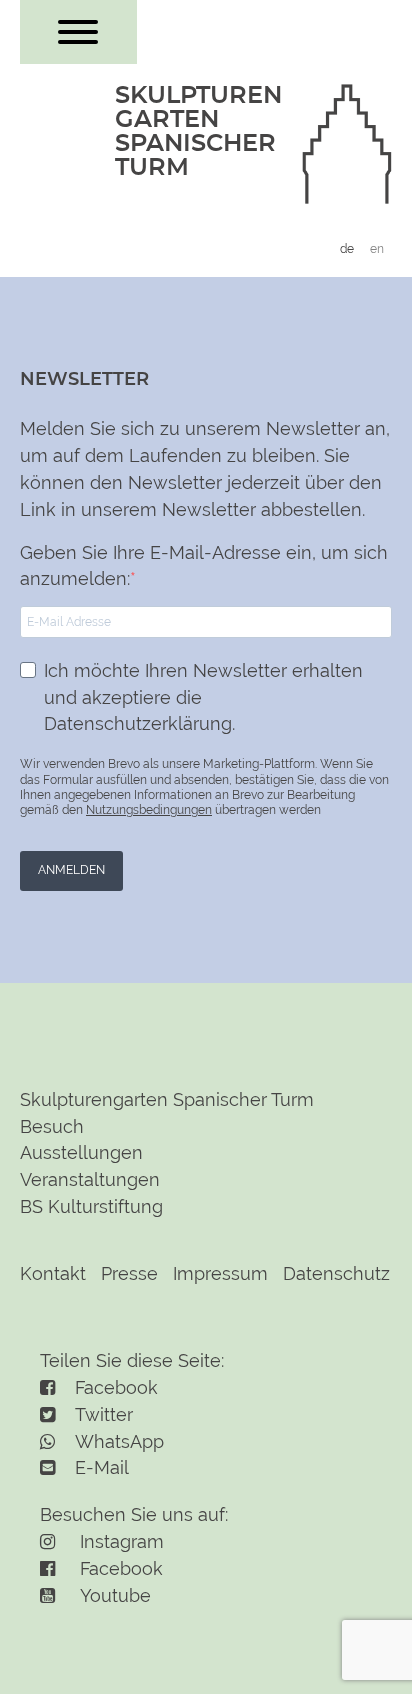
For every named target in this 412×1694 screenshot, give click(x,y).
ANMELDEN (71, 870)
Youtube (113, 1595)
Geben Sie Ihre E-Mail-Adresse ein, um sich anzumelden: (204, 566)
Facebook (119, 1568)
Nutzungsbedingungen (149, 810)
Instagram (119, 1541)
